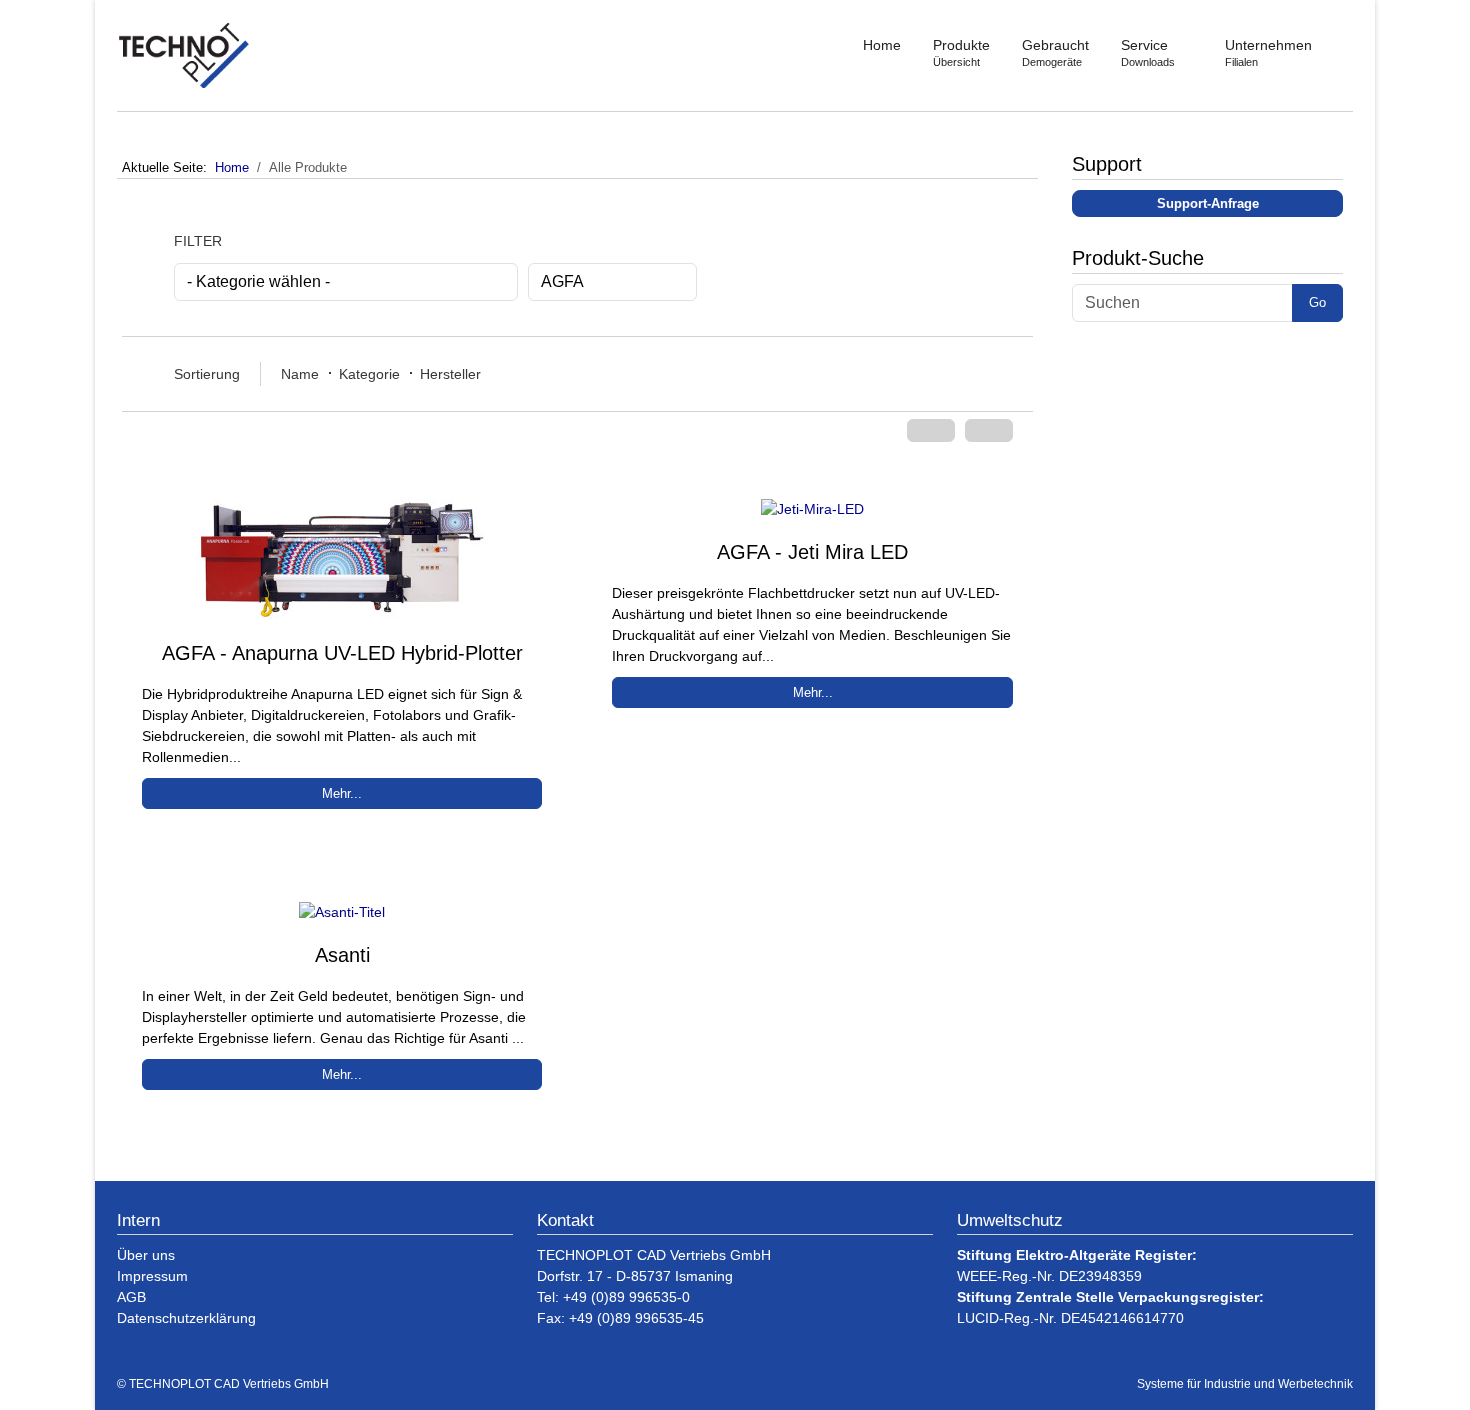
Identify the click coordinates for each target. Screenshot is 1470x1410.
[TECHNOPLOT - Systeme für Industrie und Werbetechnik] (185, 55)
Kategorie (369, 374)
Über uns (146, 1255)
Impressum (152, 1276)
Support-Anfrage (1208, 203)
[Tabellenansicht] (989, 430)
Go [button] (1317, 302)
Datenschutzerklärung (186, 1318)
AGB (131, 1297)
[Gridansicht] (931, 430)
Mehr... (342, 793)
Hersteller (450, 374)
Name (300, 374)
